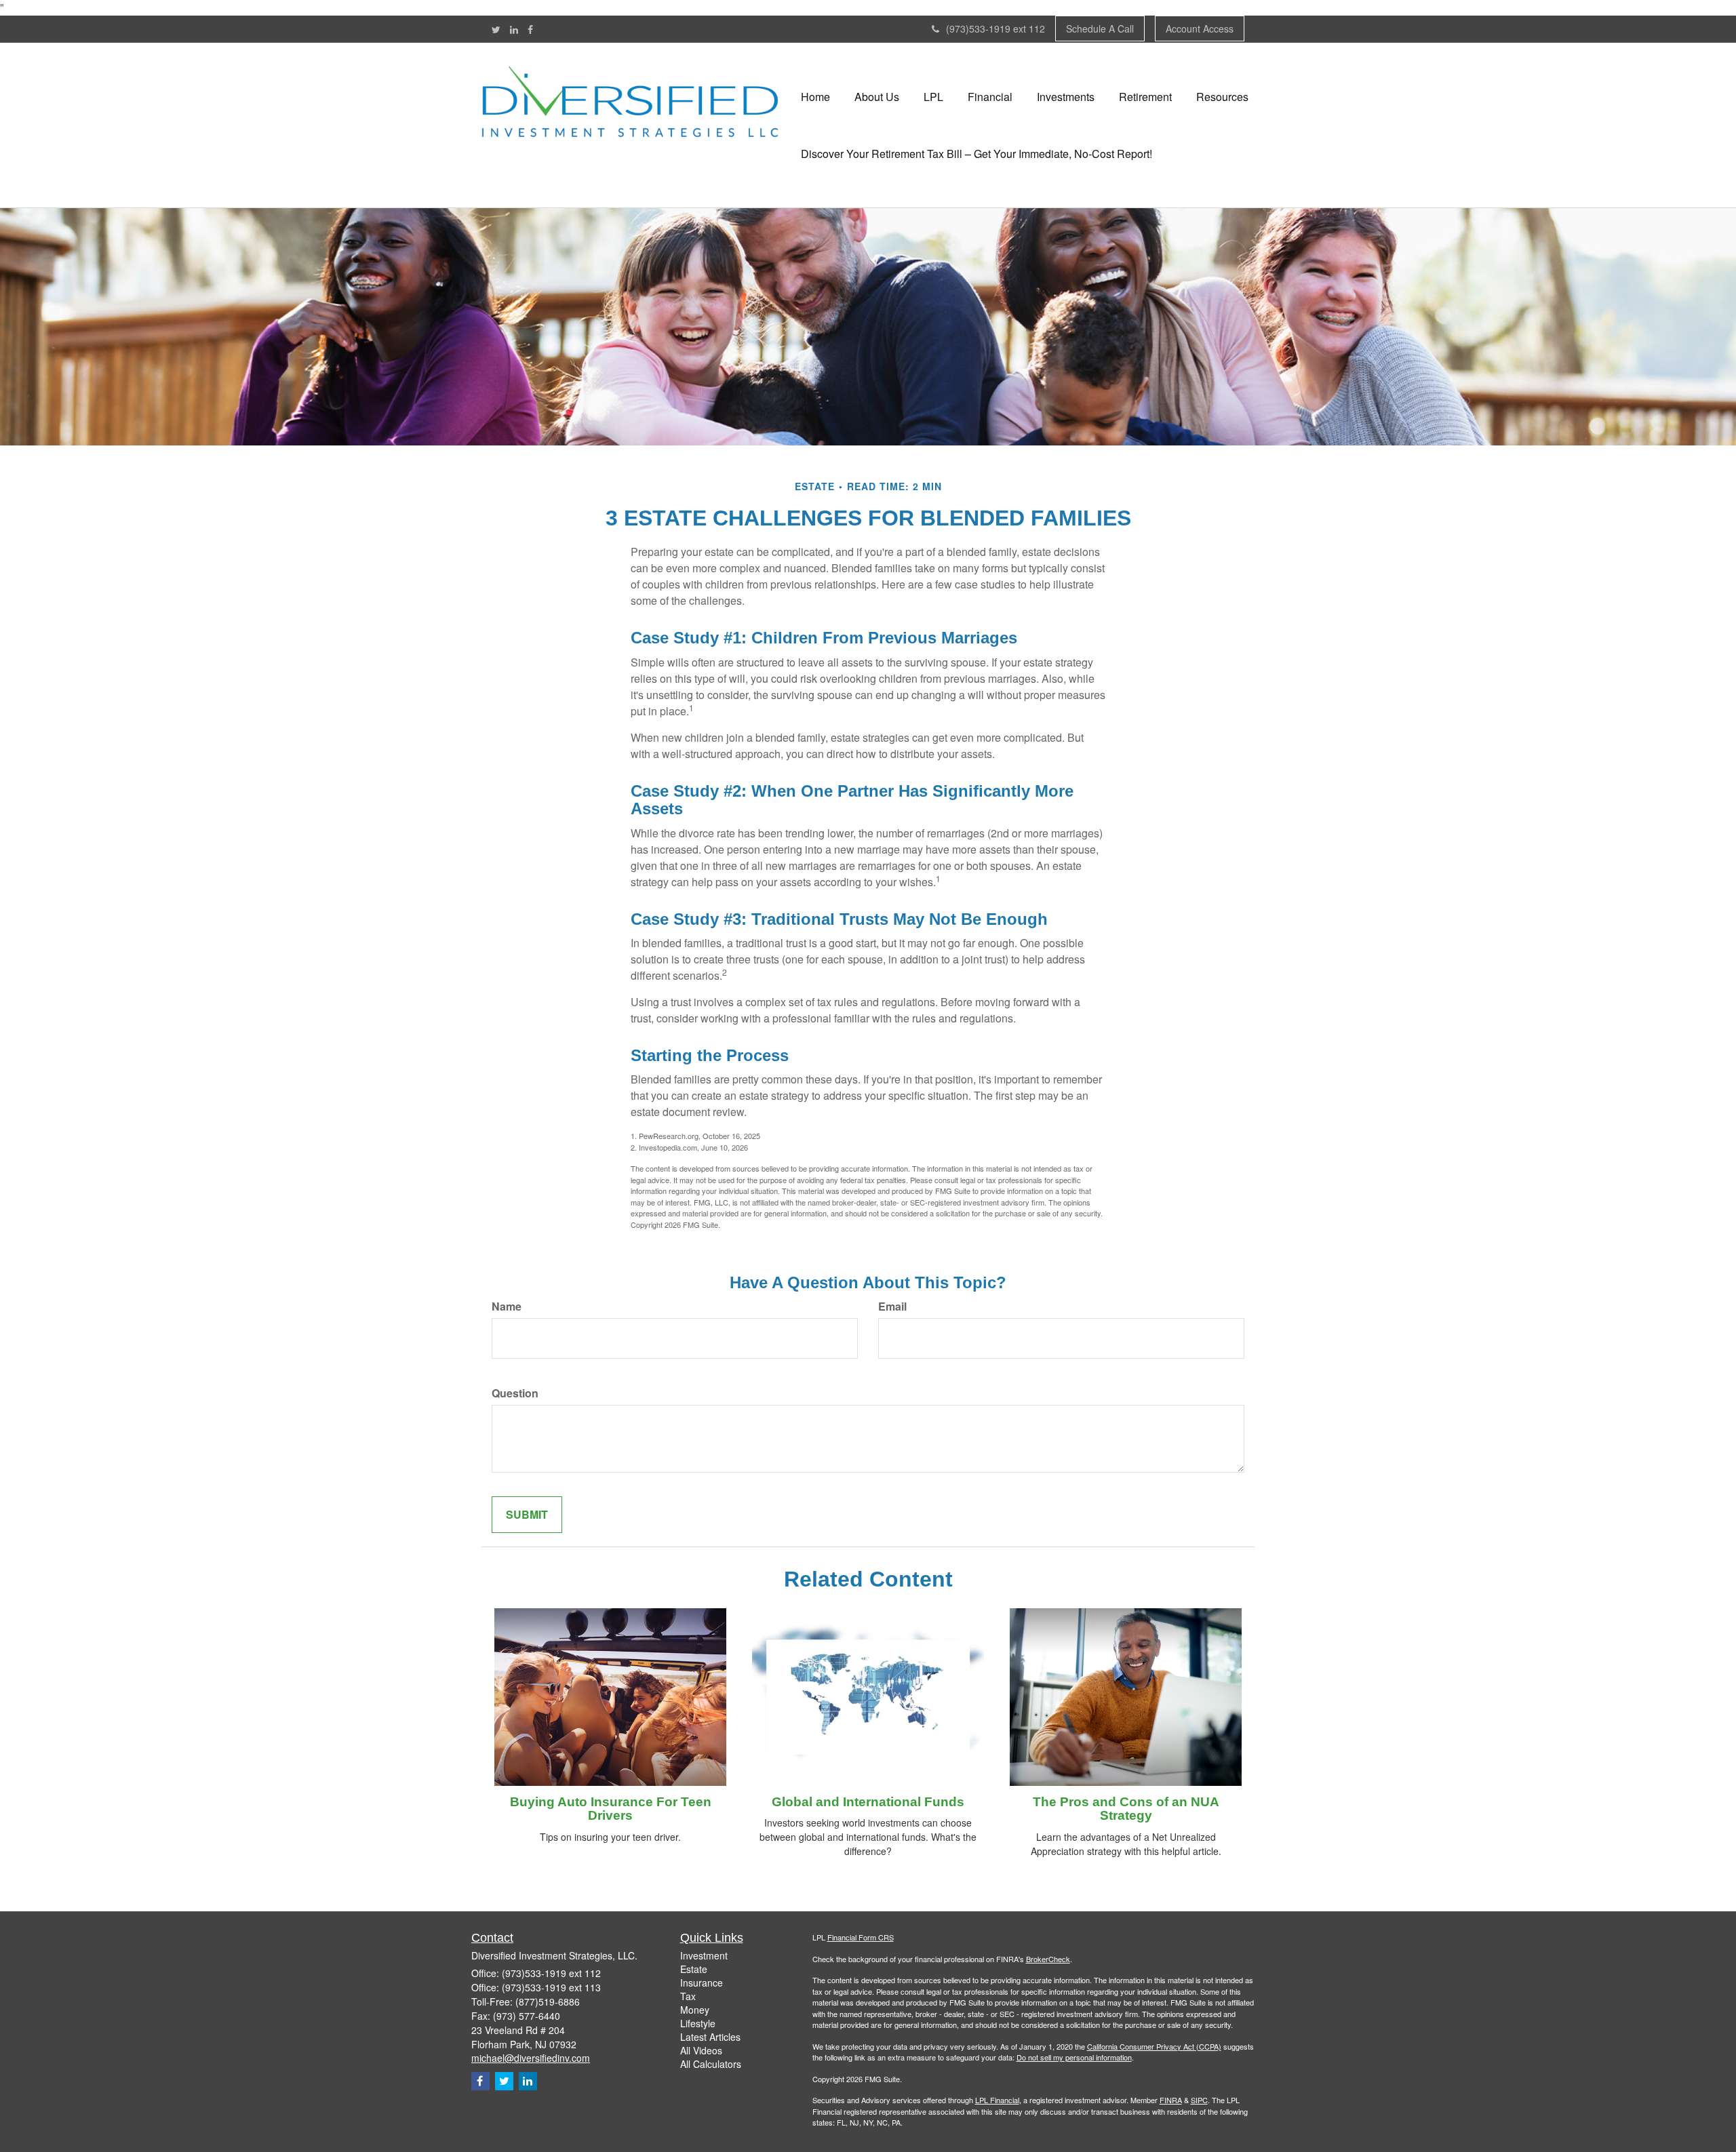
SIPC (1199, 2100)
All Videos (701, 2050)
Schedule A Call (1100, 28)
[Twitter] (496, 29)
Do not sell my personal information (1074, 2057)
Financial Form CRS (861, 1937)
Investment (704, 1955)
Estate (694, 1969)
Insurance (702, 1982)
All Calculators (711, 2064)
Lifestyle (698, 2023)
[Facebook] (530, 29)
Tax (688, 1996)
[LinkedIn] (514, 29)
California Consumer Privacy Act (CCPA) (1154, 2046)
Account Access (1200, 28)
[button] (877, 97)
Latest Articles (710, 2037)
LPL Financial (997, 2100)
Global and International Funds (868, 1802)
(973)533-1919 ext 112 (995, 28)
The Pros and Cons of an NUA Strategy (1126, 1809)
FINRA (1171, 2100)
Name (507, 1307)
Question (515, 1393)
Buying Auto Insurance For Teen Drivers (611, 1809)
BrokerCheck (1048, 1959)
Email (892, 1307)
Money (695, 2010)
